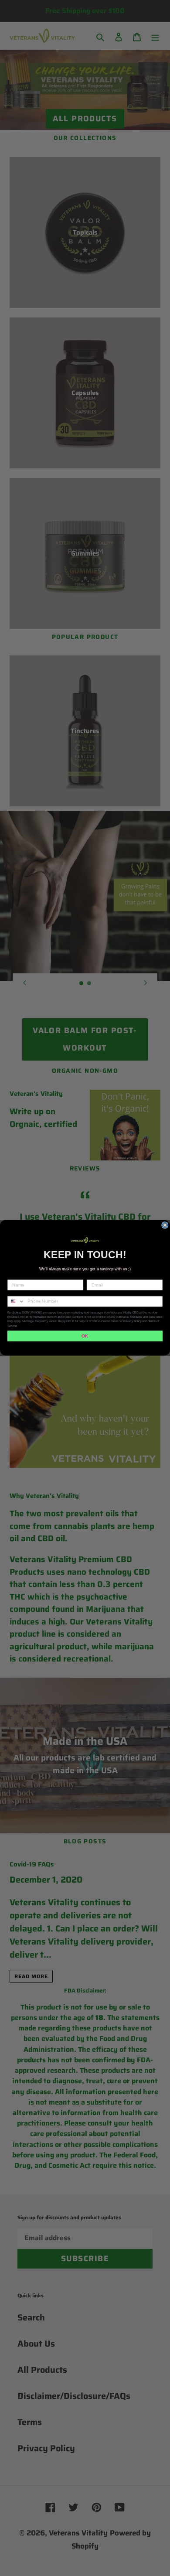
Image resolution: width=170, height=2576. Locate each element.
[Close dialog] (165, 1225)
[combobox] (16, 1302)
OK (85, 1336)
